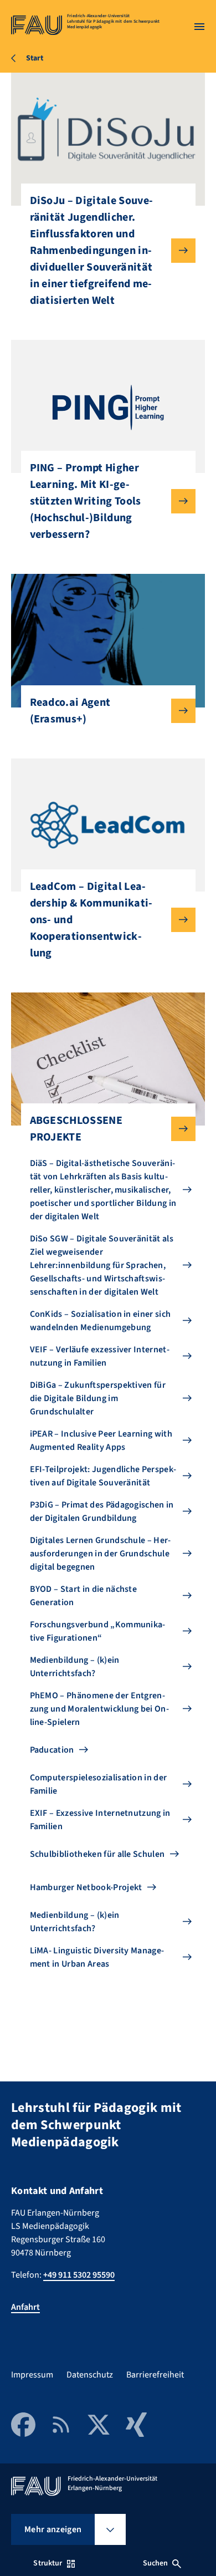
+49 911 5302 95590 (79, 2275)
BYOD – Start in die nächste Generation (84, 1596)
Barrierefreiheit (155, 2375)
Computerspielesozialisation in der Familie (99, 1784)
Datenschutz (90, 2375)
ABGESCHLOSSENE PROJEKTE (76, 1129)
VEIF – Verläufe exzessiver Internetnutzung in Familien (100, 1356)
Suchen (156, 2563)
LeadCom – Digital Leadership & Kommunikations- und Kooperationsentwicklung (91, 920)
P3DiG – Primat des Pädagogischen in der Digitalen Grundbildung (102, 1511)
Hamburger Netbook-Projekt (86, 1887)
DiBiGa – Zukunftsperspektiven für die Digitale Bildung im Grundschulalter (98, 1398)
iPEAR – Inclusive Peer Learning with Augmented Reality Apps (101, 1440)
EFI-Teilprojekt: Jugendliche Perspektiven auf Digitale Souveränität (103, 1476)
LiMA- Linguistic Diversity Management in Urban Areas (97, 1957)
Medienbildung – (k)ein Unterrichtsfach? (75, 1667)
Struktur (48, 2563)
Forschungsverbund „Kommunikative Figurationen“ (98, 1631)
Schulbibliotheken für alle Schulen (97, 1854)
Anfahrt (25, 2307)
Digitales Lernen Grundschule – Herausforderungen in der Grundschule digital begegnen (101, 1554)
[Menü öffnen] (199, 27)
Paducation (52, 1750)
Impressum (32, 2375)
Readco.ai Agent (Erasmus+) (70, 711)
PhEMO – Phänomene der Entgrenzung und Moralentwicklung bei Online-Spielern (99, 1709)
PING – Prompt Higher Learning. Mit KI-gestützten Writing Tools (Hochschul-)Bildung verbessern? (86, 501)
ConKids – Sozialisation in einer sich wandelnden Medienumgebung (101, 1321)
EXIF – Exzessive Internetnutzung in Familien (100, 1820)
